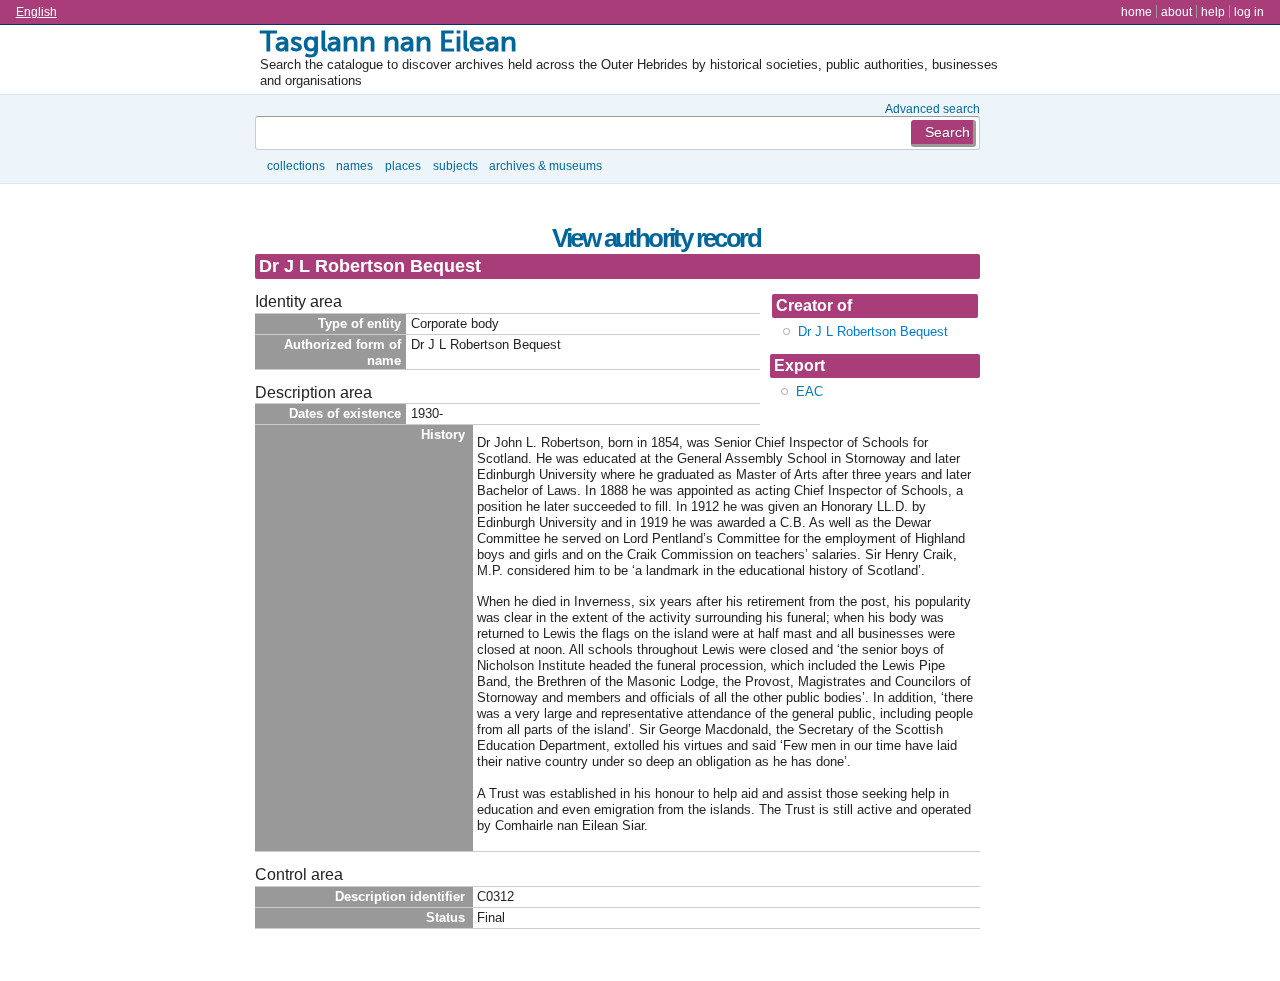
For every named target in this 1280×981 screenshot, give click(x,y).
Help (1213, 11)
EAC (809, 391)
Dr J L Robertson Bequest (873, 331)
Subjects (455, 165)
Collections (296, 165)
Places (403, 165)
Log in (1249, 11)
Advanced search (932, 108)
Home (1136, 11)
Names (354, 165)
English (36, 11)
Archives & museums (545, 165)
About (1176, 11)
